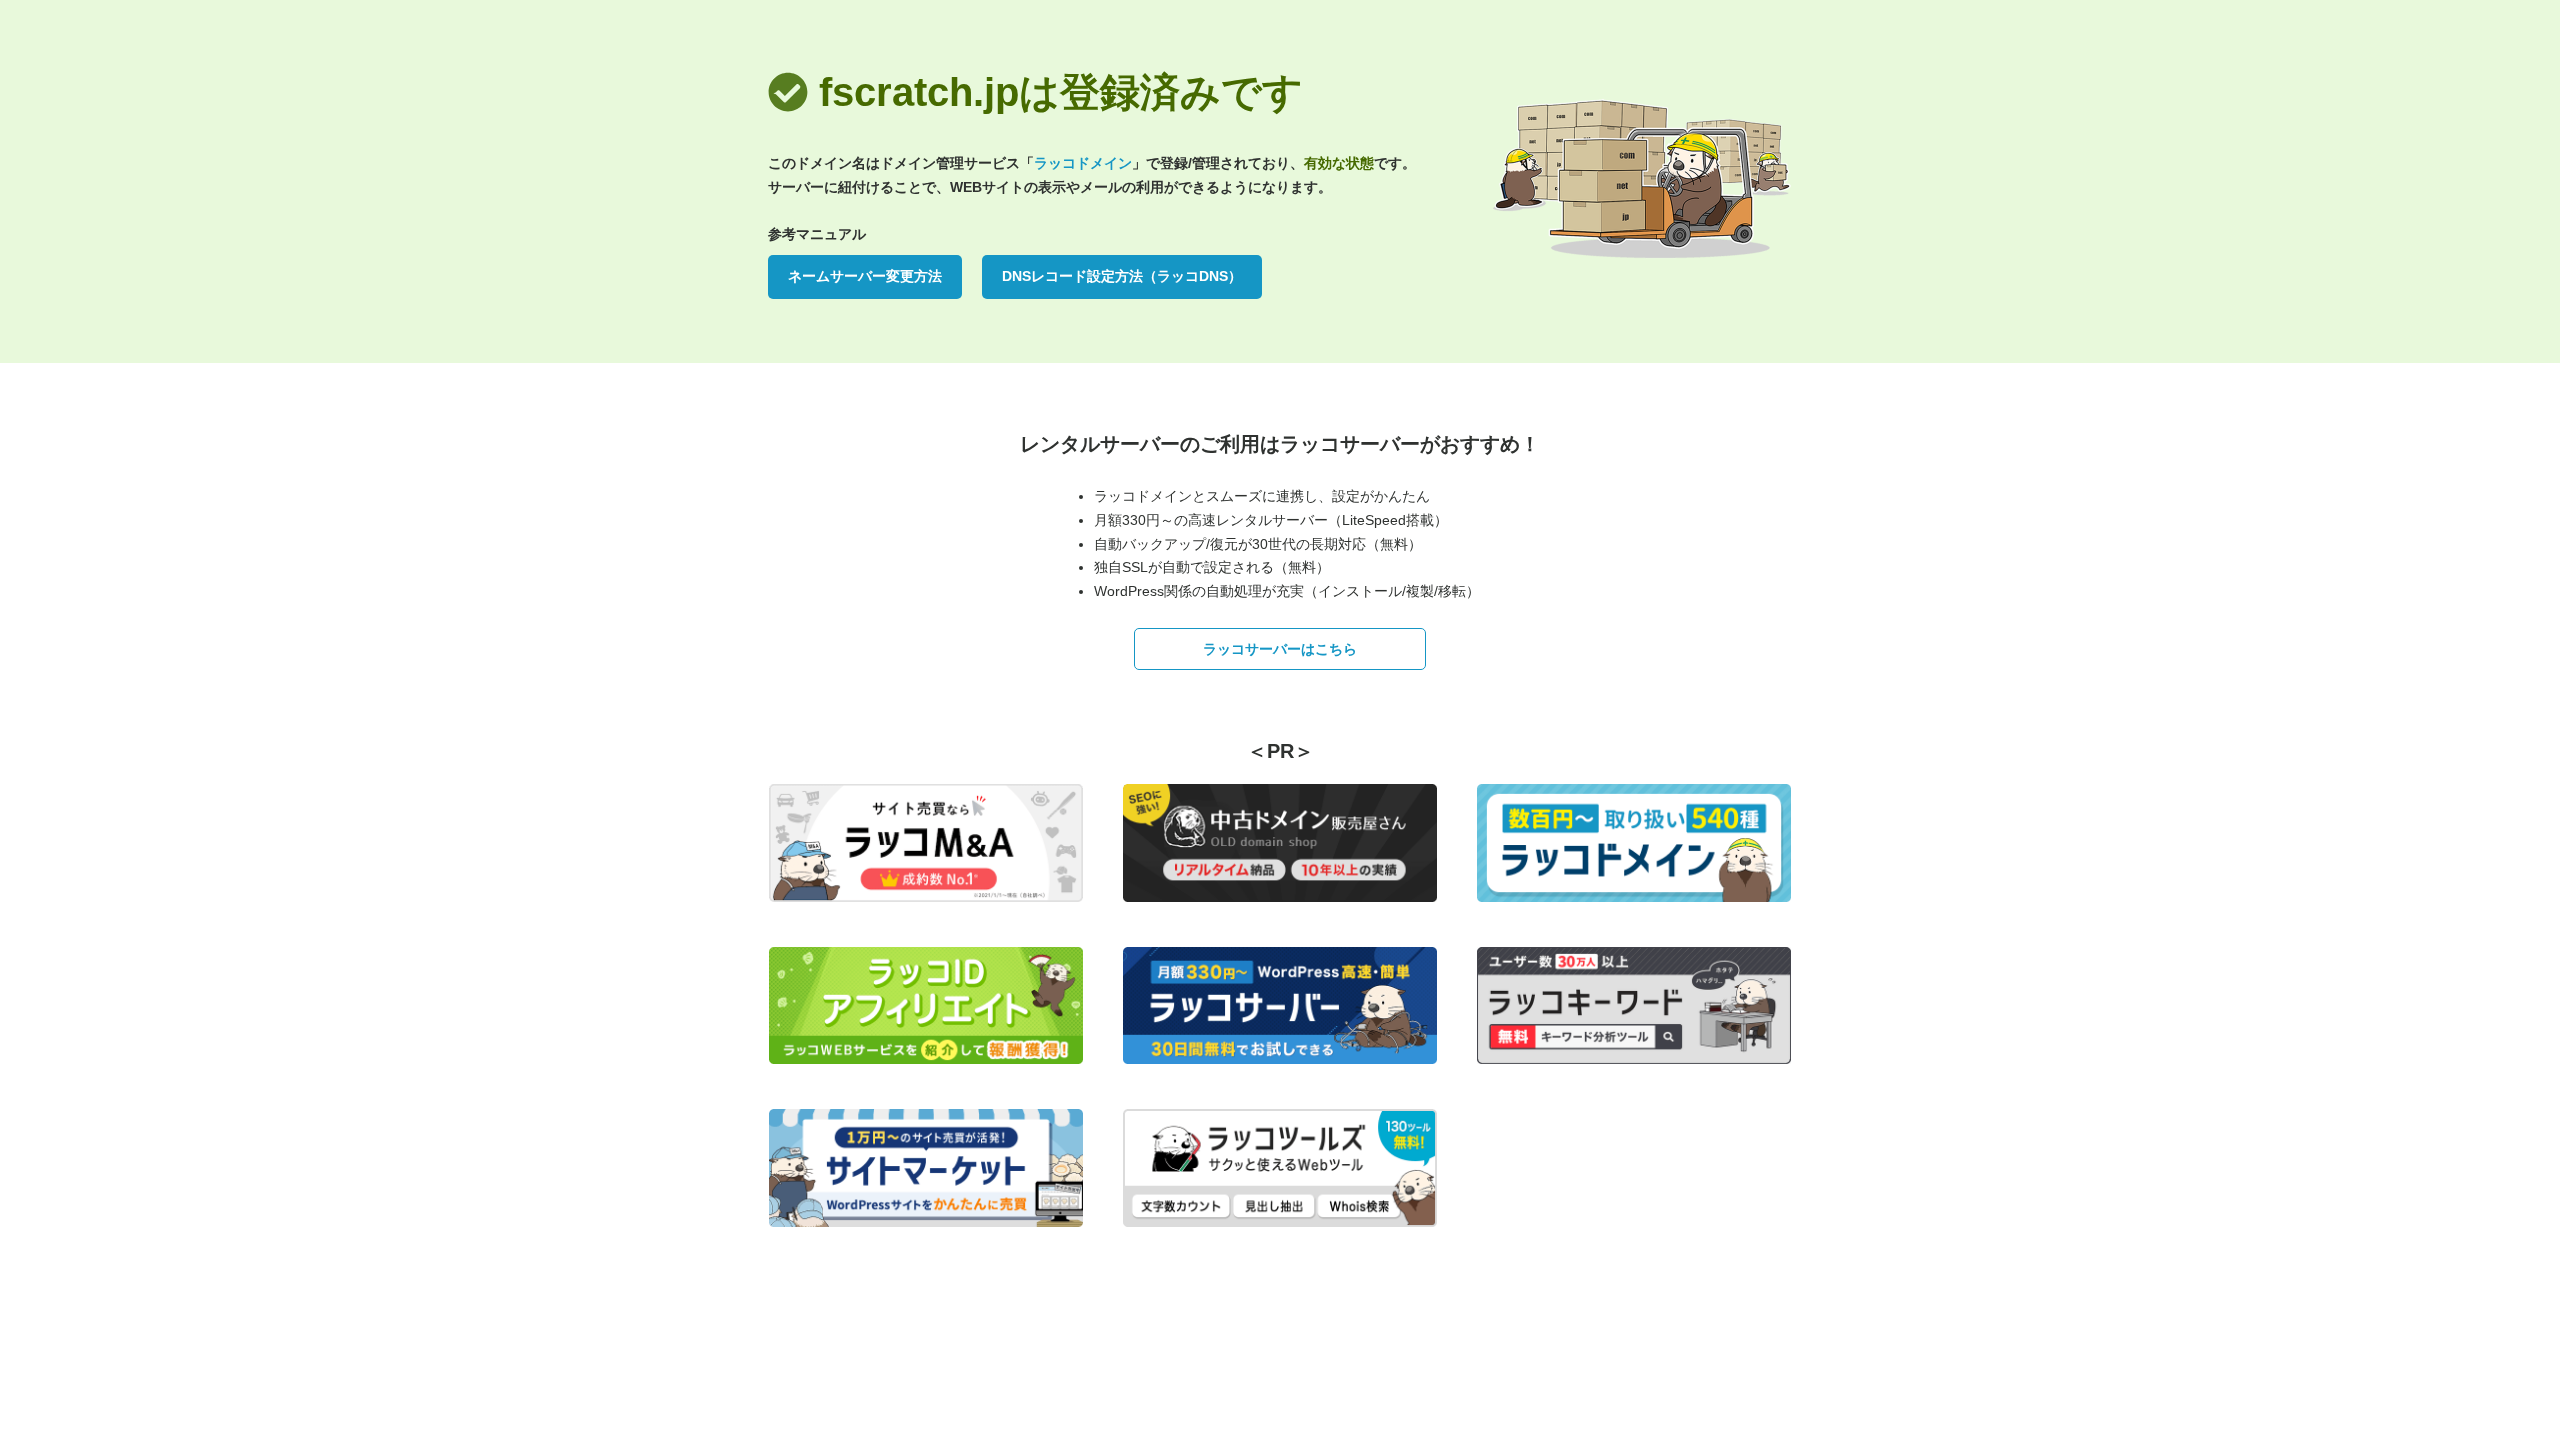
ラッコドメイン (1083, 163)
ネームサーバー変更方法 (865, 276)
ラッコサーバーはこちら (1280, 649)
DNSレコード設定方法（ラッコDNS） (1122, 276)
